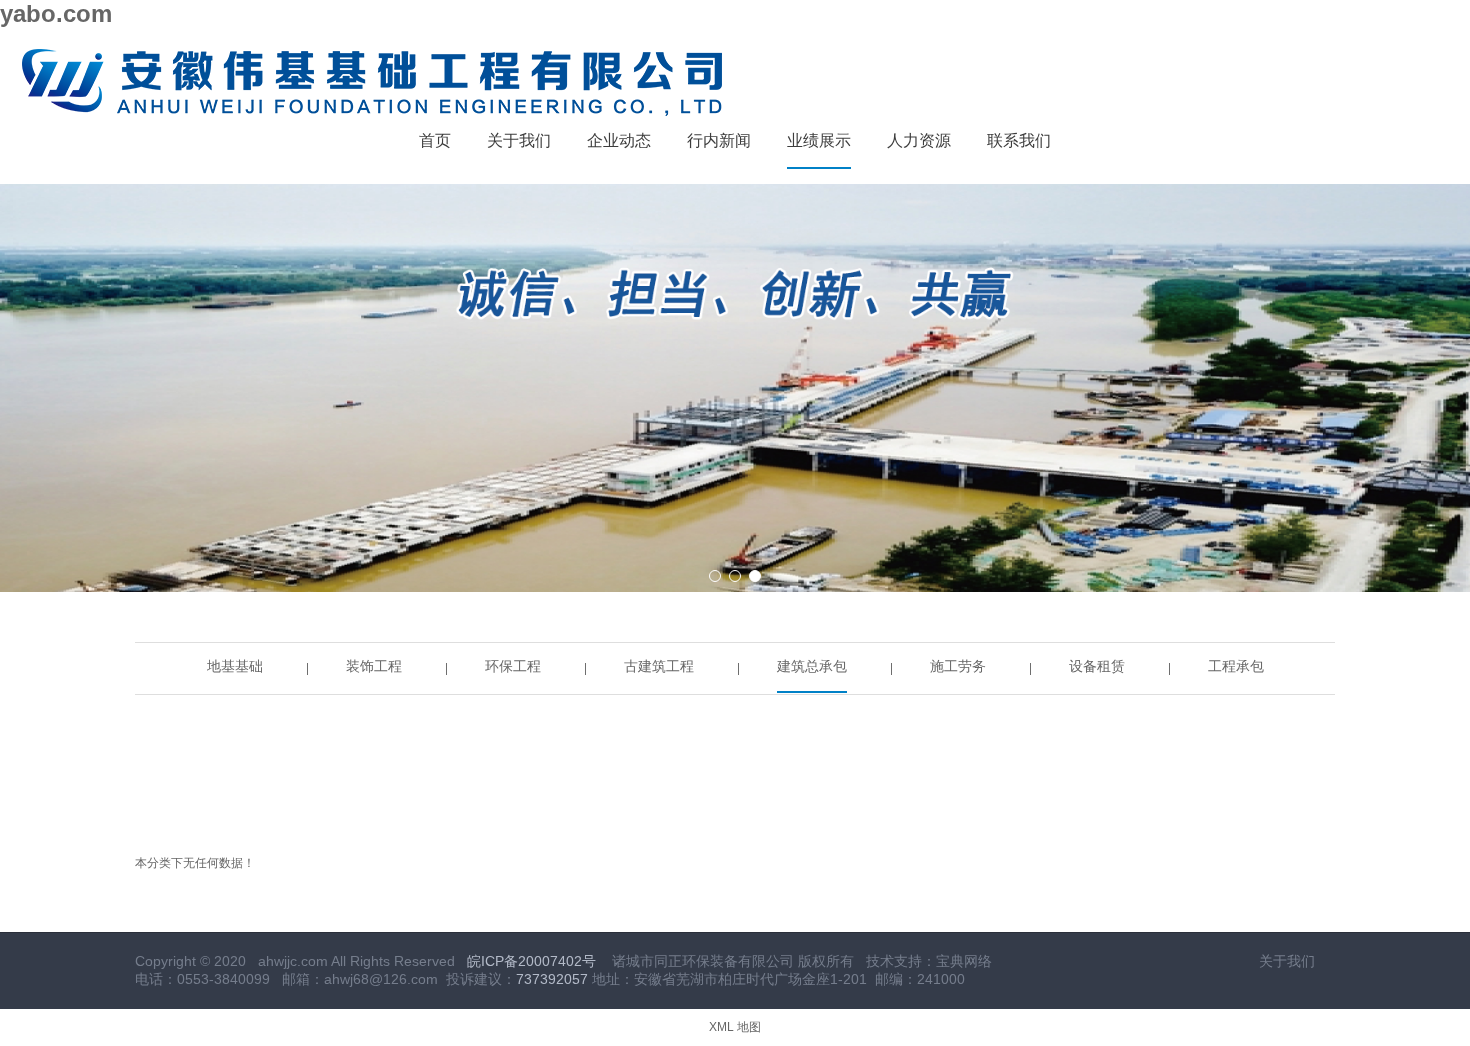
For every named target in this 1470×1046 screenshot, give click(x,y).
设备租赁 (1097, 666)
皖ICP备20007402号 (531, 961)
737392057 (552, 979)
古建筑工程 (659, 666)
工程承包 (1236, 666)
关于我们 (1287, 961)
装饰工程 (374, 666)
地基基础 (235, 666)
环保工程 (513, 666)
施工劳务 (958, 666)
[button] (715, 576)
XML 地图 (735, 1027)
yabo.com (56, 13)
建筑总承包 (812, 666)
